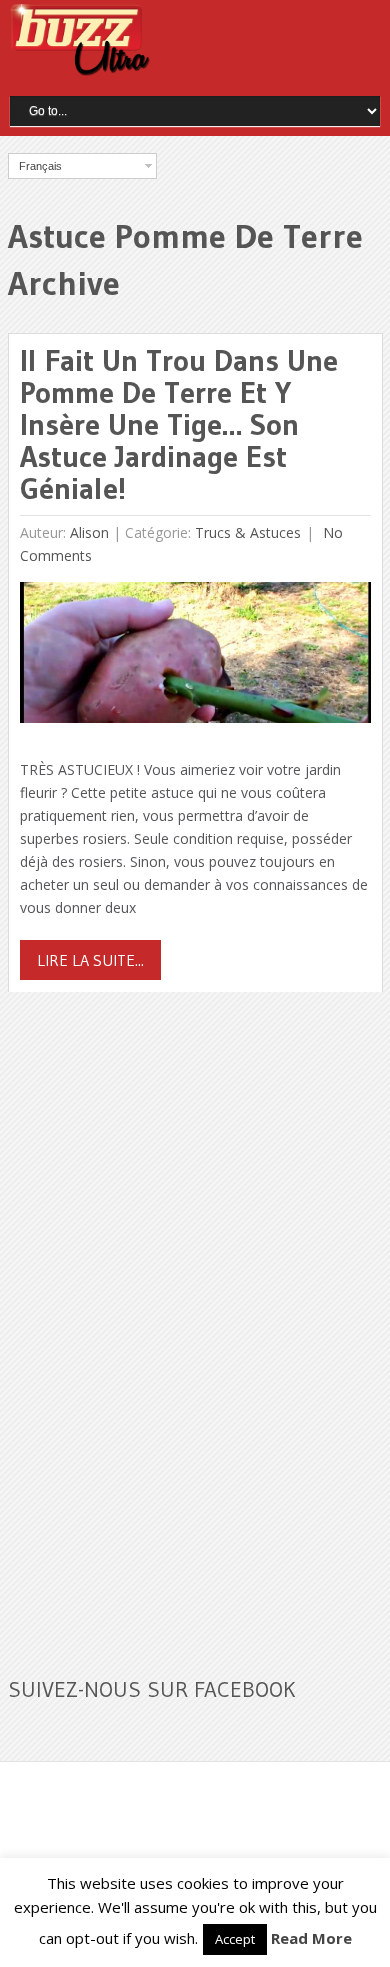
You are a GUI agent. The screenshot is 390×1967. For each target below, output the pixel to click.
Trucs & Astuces (248, 532)
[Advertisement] (158, 1322)
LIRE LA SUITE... (90, 960)
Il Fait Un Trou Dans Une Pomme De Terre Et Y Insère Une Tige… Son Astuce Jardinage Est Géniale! (179, 424)
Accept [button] (235, 1939)
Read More (311, 1938)
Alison (89, 532)
